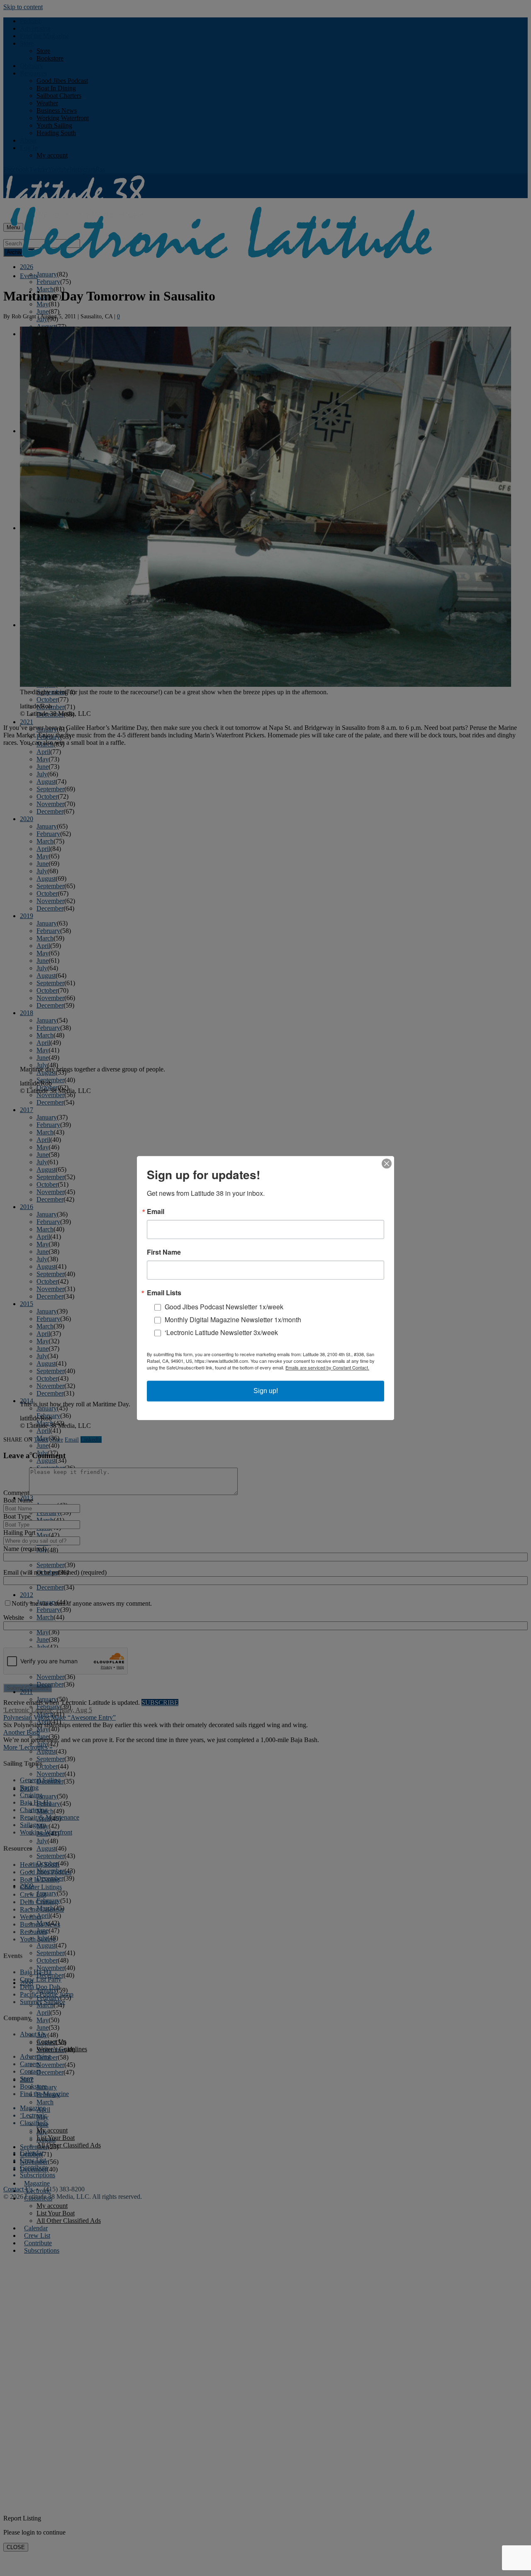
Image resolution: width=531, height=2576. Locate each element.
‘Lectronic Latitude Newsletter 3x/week (221, 1332)
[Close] (387, 1163)
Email (156, 1212)
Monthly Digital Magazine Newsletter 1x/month (233, 1320)
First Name (164, 1252)
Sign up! (266, 1391)
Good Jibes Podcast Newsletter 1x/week (224, 1307)
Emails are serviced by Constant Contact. (327, 1367)
